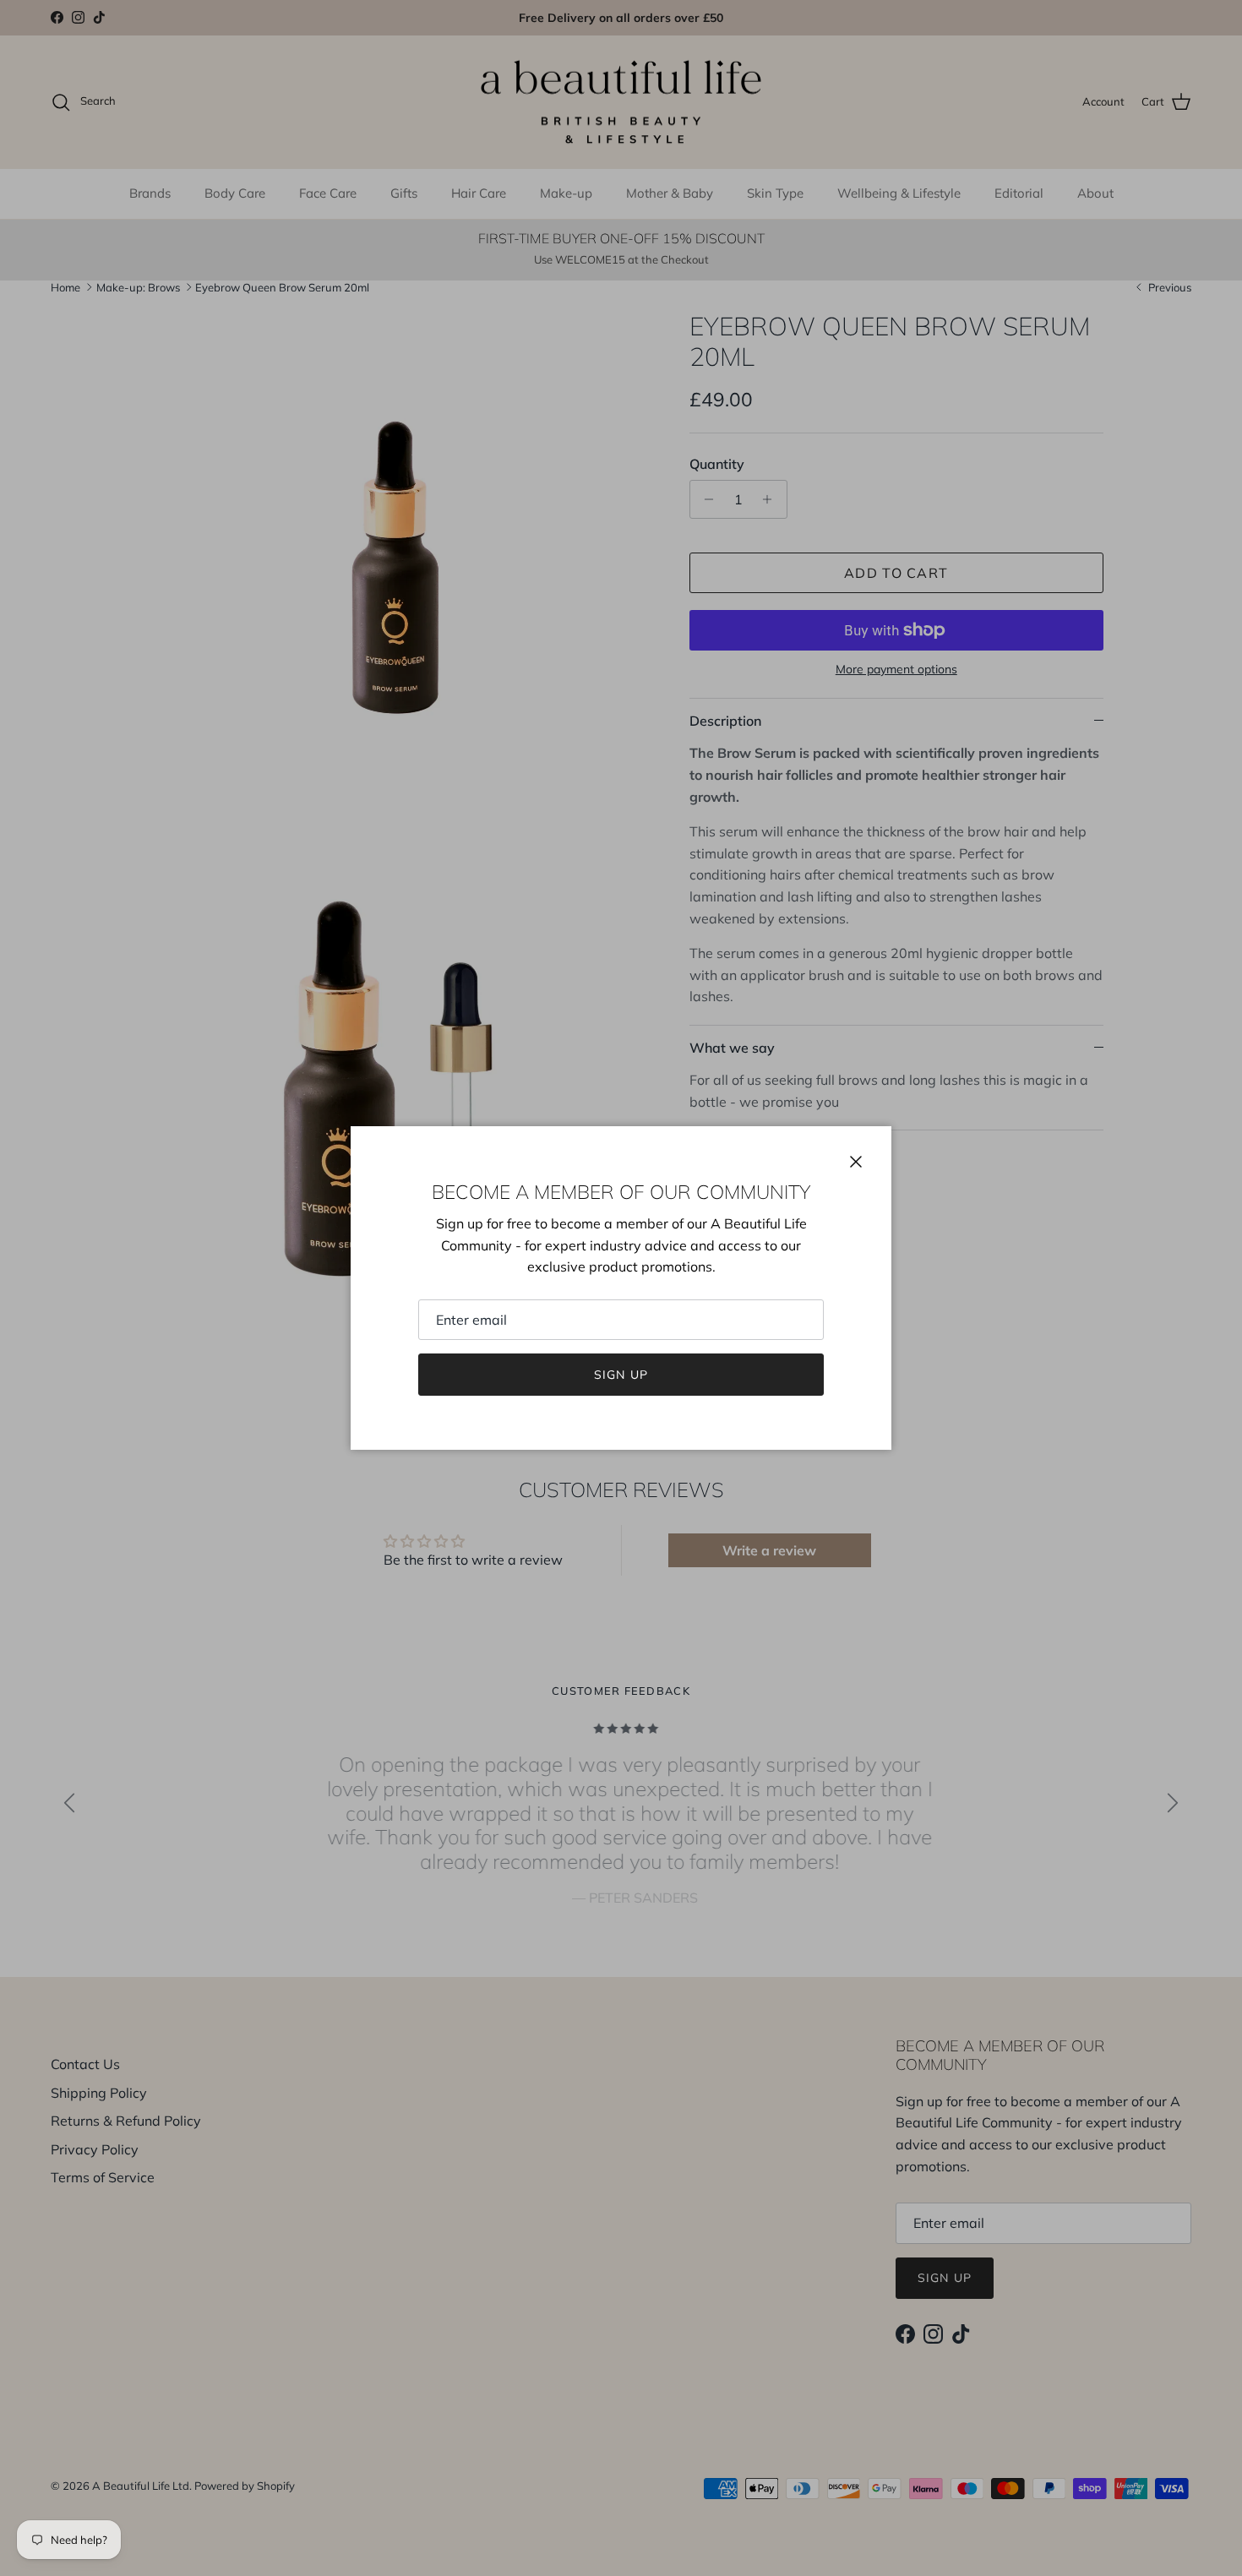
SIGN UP (621, 1375)
